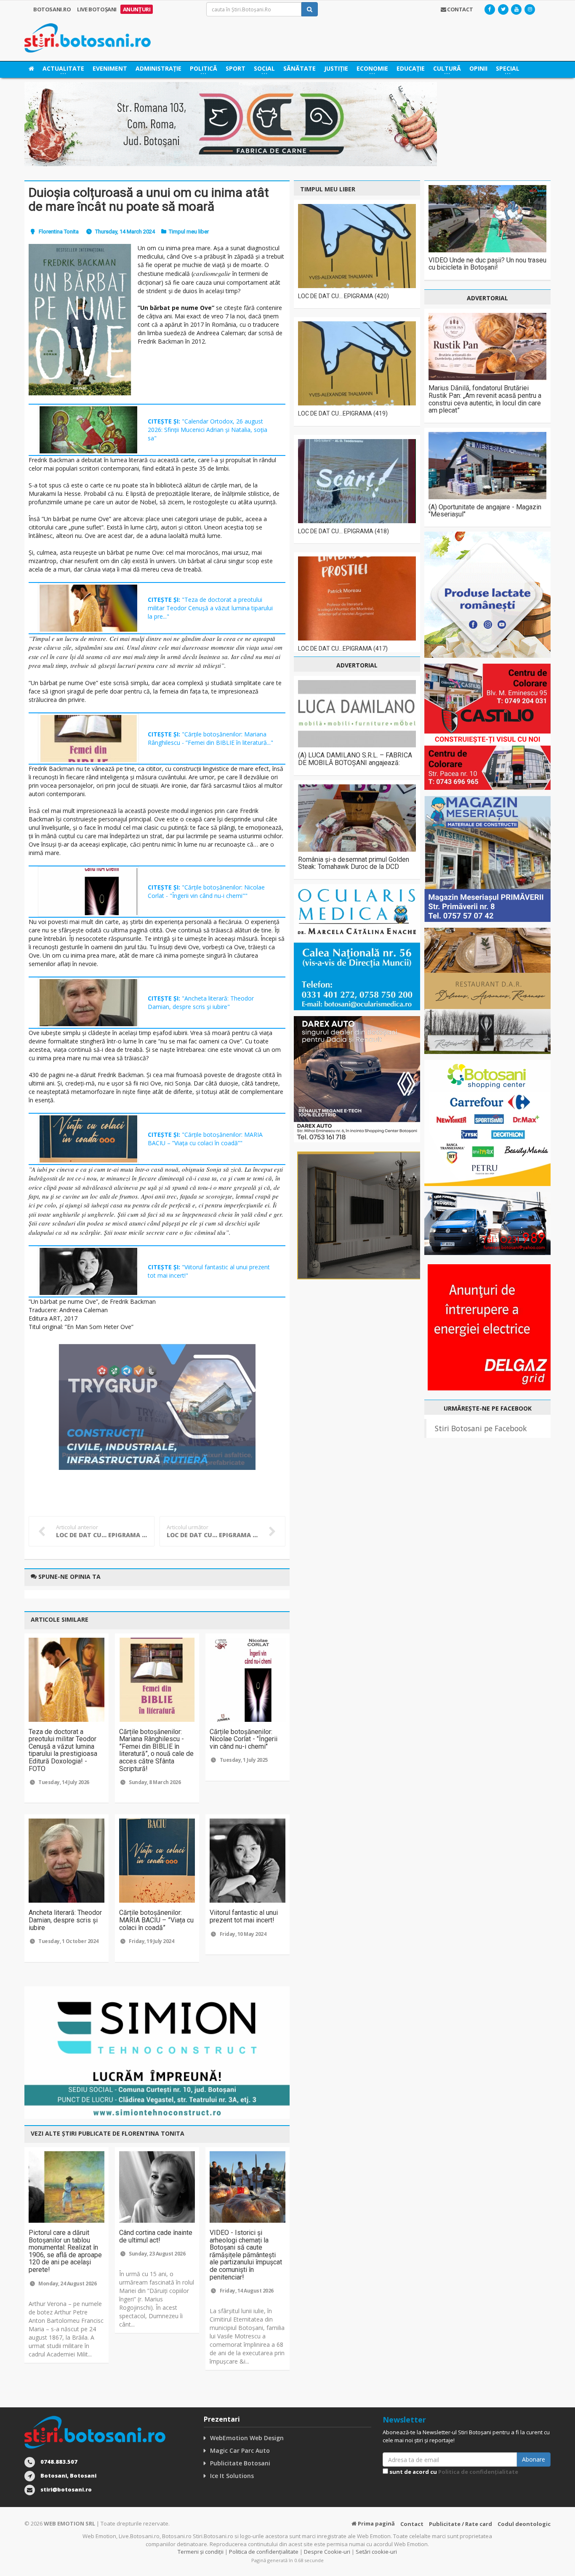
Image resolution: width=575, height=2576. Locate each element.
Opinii (478, 68)
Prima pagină (376, 2523)
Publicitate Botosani (240, 2463)
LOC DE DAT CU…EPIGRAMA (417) (343, 649)
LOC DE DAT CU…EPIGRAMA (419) (343, 413)
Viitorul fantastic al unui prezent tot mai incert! (244, 1916)
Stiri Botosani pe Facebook (481, 1428)
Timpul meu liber (189, 232)
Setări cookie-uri (376, 2552)
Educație (411, 68)
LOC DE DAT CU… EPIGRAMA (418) (343, 531)
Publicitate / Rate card (461, 2524)
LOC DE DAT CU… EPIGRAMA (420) (343, 296)
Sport (236, 68)
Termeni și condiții (201, 2552)
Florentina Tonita (59, 232)
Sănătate (299, 68)
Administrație (158, 68)
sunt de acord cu (453, 2472)
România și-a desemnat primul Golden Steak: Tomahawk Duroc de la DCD (354, 863)
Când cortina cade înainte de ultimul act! (156, 2236)
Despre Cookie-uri (327, 2552)
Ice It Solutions (232, 2476)
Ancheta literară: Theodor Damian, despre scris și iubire (65, 1920)
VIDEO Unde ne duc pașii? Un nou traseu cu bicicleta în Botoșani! (487, 264)
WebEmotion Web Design (247, 2438)
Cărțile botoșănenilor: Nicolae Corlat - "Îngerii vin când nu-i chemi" (244, 1739)
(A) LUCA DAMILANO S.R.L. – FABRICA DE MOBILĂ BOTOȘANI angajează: (355, 759)
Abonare (534, 2459)
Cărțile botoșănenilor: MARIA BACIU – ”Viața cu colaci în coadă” (156, 1920)
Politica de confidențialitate (478, 2472)
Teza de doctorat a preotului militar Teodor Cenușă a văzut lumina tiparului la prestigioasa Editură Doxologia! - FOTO (63, 1750)
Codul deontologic (524, 2524)
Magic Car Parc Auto (240, 2450)
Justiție (336, 68)
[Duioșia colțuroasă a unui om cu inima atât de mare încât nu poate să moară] (80, 320)
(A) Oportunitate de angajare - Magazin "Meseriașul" (485, 511)
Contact (412, 2524)
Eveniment (110, 68)
